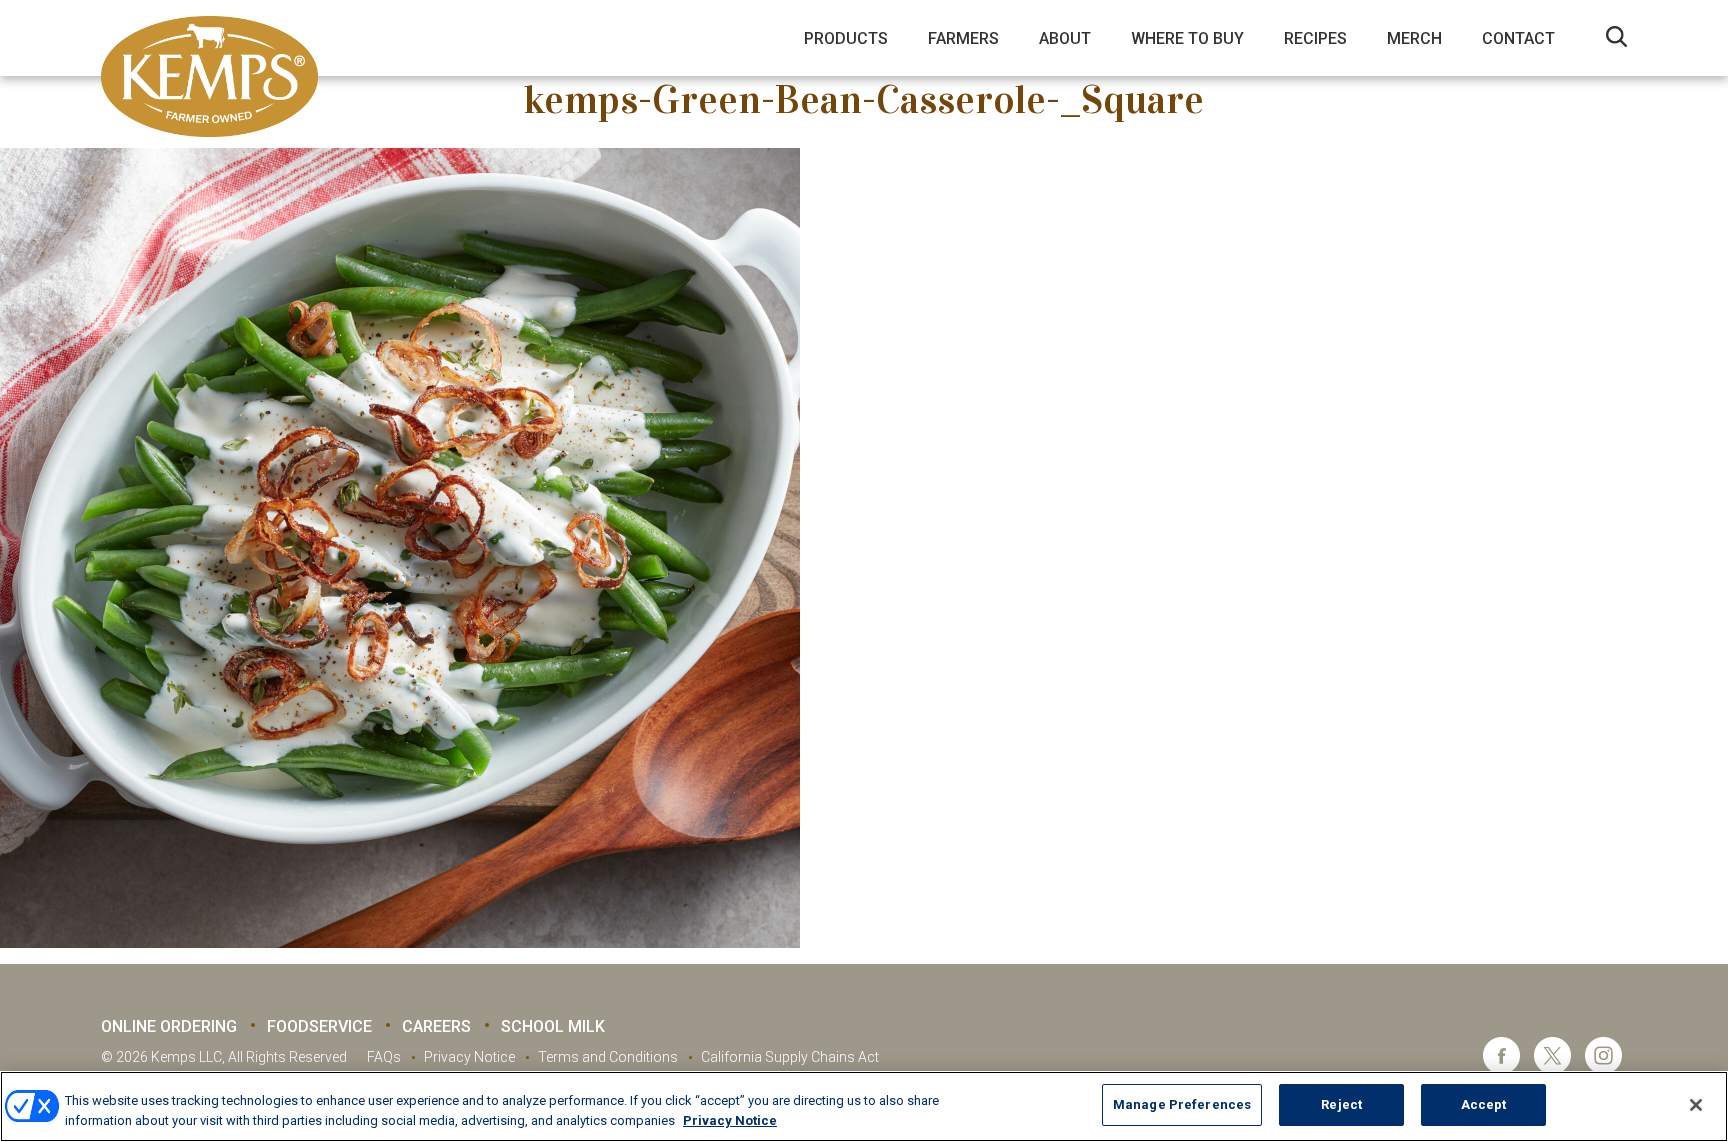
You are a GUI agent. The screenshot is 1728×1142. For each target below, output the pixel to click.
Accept (1484, 1104)
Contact (1518, 38)
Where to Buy (1187, 38)
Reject (1341, 1104)
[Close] (1696, 1105)
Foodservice (319, 1026)
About (1065, 38)
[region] (864, 1106)
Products (846, 38)
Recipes (1315, 38)
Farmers (963, 38)
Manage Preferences (1182, 1104)
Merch (1414, 38)
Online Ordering (169, 1026)
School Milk (553, 1026)
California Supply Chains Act (790, 1057)
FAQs (384, 1057)
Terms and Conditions (608, 1057)
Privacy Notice (469, 1057)
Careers (436, 1026)
